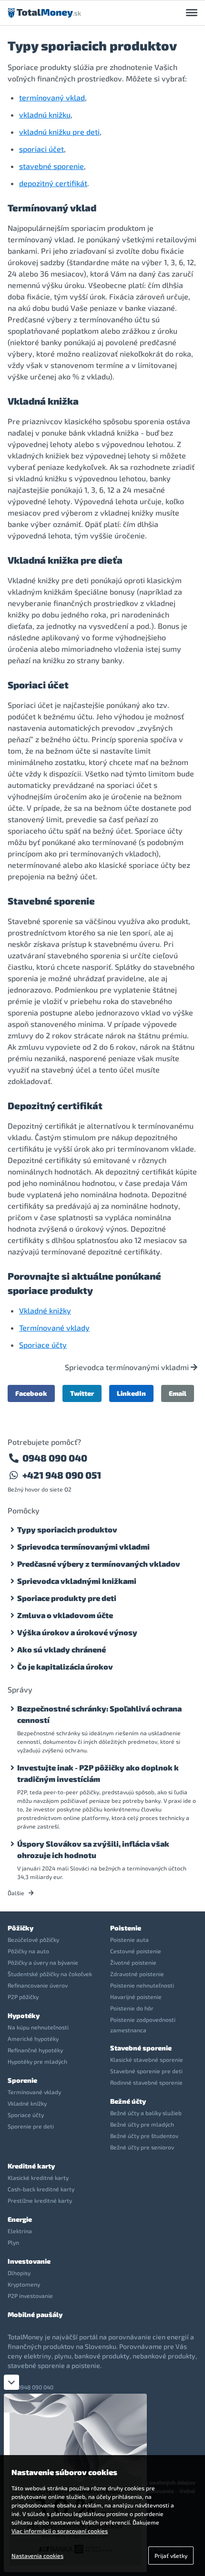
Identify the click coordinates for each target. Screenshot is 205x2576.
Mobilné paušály (35, 2314)
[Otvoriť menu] (192, 13)
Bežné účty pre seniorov (142, 2147)
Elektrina (20, 2231)
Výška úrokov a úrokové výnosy (77, 1632)
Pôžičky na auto (28, 1951)
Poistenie (126, 1928)
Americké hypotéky (33, 2039)
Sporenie (22, 2080)
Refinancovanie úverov (38, 1985)
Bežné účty (128, 2101)
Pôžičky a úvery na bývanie (43, 1962)
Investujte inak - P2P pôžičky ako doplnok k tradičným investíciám (98, 1773)
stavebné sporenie (51, 166)
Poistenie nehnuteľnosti (142, 1985)
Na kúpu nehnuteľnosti (38, 2027)
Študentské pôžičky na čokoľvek (50, 1974)
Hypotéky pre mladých (37, 2061)
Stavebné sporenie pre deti (146, 2071)
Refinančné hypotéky (35, 2050)
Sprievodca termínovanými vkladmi (128, 1367)
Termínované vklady (54, 1328)
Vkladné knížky (27, 2103)
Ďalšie (17, 1893)
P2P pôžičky (23, 1997)
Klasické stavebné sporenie (147, 2059)
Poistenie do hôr (132, 2008)
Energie (20, 2219)
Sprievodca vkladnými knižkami (77, 1581)
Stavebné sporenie (141, 2048)
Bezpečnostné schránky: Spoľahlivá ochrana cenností (99, 1714)
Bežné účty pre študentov (144, 2136)
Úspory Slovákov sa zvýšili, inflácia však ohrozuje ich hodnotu (93, 1849)
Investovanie (29, 2261)
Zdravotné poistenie (137, 1974)
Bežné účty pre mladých (142, 2124)
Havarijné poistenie (136, 1997)
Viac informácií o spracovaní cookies (60, 2531)
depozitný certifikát (53, 183)
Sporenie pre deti (31, 2126)
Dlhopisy (19, 2273)
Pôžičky (20, 1928)
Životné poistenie (133, 1962)
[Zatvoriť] (11, 2382)
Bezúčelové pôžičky (33, 1939)
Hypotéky (24, 2015)
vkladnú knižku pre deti (59, 132)
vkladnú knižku (45, 114)
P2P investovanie (30, 2296)
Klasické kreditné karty (38, 2178)
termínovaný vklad (52, 97)
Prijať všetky (171, 2556)
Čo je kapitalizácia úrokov (65, 1666)
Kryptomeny (24, 2284)
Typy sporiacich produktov (67, 1529)
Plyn (13, 2242)
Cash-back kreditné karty (41, 2189)
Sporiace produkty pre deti (67, 1598)
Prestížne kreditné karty (40, 2200)
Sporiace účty (43, 1345)
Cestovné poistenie (136, 1951)
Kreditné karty (31, 2166)
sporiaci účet (41, 149)
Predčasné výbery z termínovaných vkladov (99, 1564)
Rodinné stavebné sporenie (146, 2082)
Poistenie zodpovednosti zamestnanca (143, 2025)
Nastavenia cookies (37, 2556)
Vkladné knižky (45, 1310)
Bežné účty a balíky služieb (146, 2113)
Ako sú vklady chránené (61, 1649)
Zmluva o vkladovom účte (65, 1615)
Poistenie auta (129, 1939)
